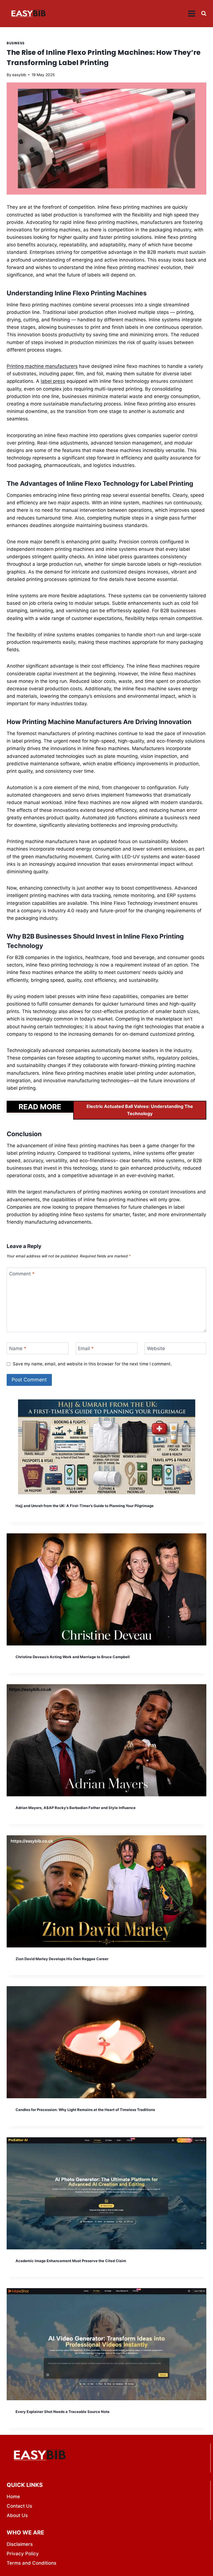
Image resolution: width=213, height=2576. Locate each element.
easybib (19, 75)
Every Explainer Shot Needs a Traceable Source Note (63, 2412)
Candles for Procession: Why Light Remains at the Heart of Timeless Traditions (85, 2110)
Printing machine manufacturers (42, 366)
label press (53, 381)
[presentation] (106, 1447)
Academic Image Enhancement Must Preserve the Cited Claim (71, 2261)
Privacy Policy (23, 2554)
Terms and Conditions (31, 2563)
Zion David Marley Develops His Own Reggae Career (62, 1959)
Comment (22, 1274)
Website (156, 1348)
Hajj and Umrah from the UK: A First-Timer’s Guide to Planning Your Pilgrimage (85, 1506)
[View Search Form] (204, 13)
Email (86, 1348)
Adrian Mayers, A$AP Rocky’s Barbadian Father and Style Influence (76, 1808)
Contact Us (19, 2506)
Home (13, 2497)
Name (18, 1348)
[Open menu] (192, 13)
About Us (17, 2515)
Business (16, 43)
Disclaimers (20, 2544)
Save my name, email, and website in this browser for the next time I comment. (92, 1364)
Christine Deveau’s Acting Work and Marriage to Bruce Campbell (73, 1657)
